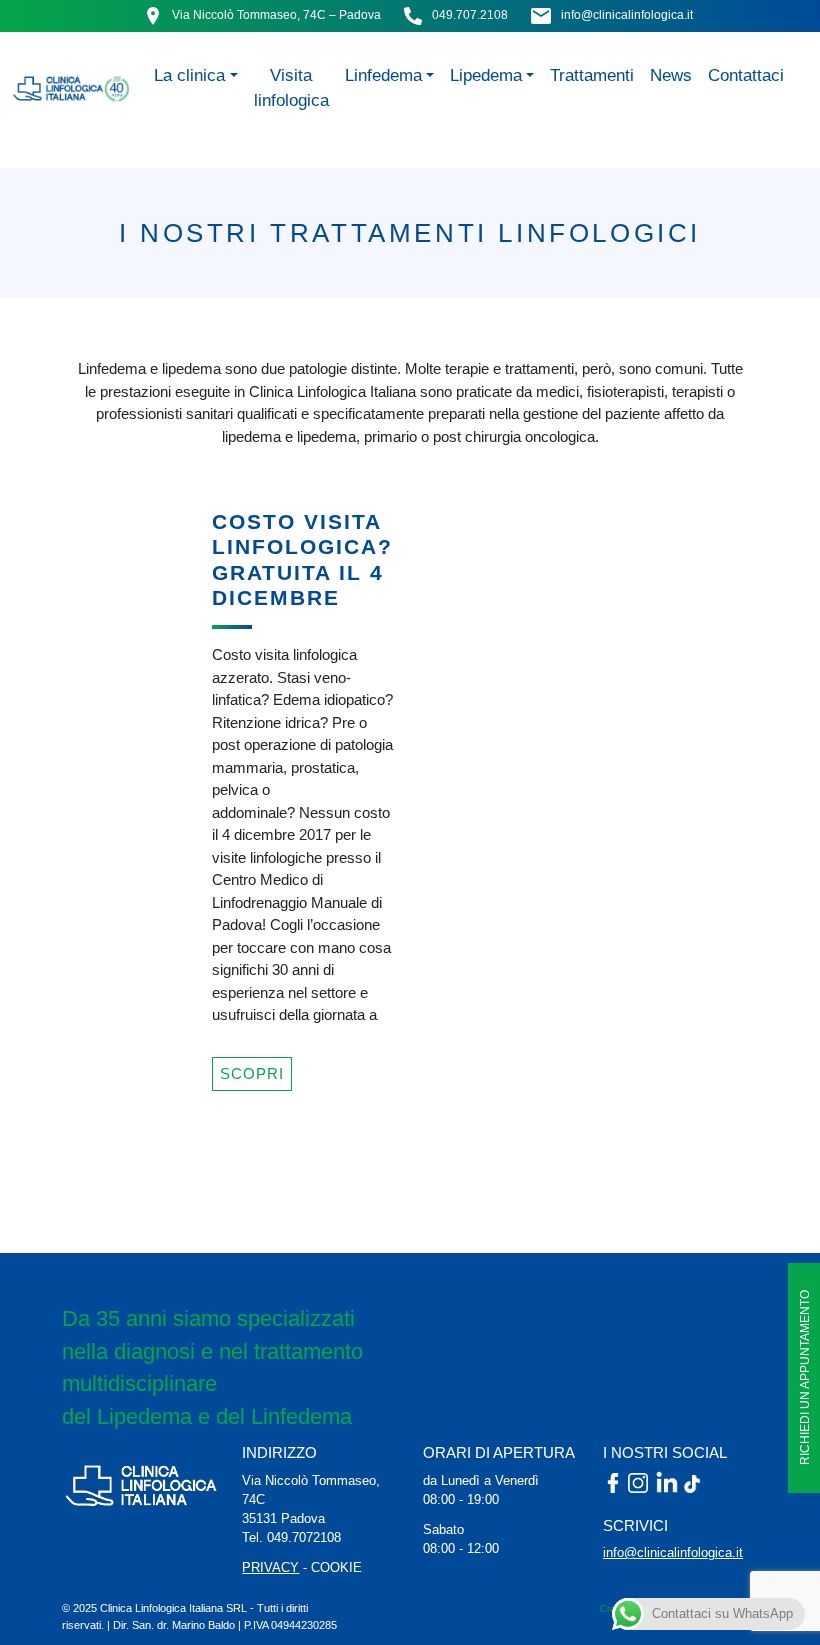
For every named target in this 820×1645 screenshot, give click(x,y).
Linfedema (383, 75)
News (671, 75)
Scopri (252, 1073)
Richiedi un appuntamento (805, 1378)
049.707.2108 (470, 15)
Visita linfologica (291, 87)
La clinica (189, 75)
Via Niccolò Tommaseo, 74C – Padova (276, 15)
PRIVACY (270, 1567)
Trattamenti (592, 75)
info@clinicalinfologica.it (627, 15)
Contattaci (746, 75)
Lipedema (486, 75)
